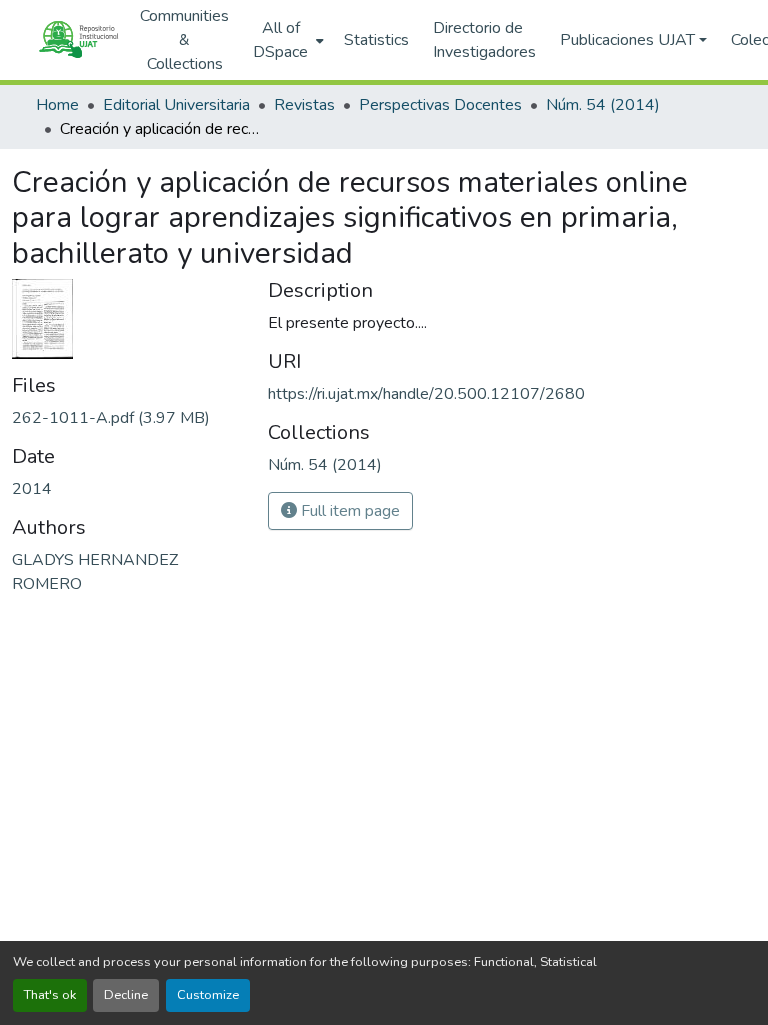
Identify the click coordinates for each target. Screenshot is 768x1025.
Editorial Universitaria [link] (176, 105)
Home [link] (57, 105)
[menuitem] (286, 40)
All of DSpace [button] (280, 40)
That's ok (50, 995)
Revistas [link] (304, 105)
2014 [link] (32, 489)
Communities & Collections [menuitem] (184, 40)
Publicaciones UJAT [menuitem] (627, 40)
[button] (78, 40)
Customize (208, 995)
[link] (128, 418)
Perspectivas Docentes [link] (440, 105)
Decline (126, 995)
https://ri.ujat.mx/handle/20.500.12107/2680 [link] (426, 394)
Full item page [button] (348, 511)
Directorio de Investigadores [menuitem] (484, 40)
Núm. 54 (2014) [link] (603, 105)
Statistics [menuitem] (376, 40)
